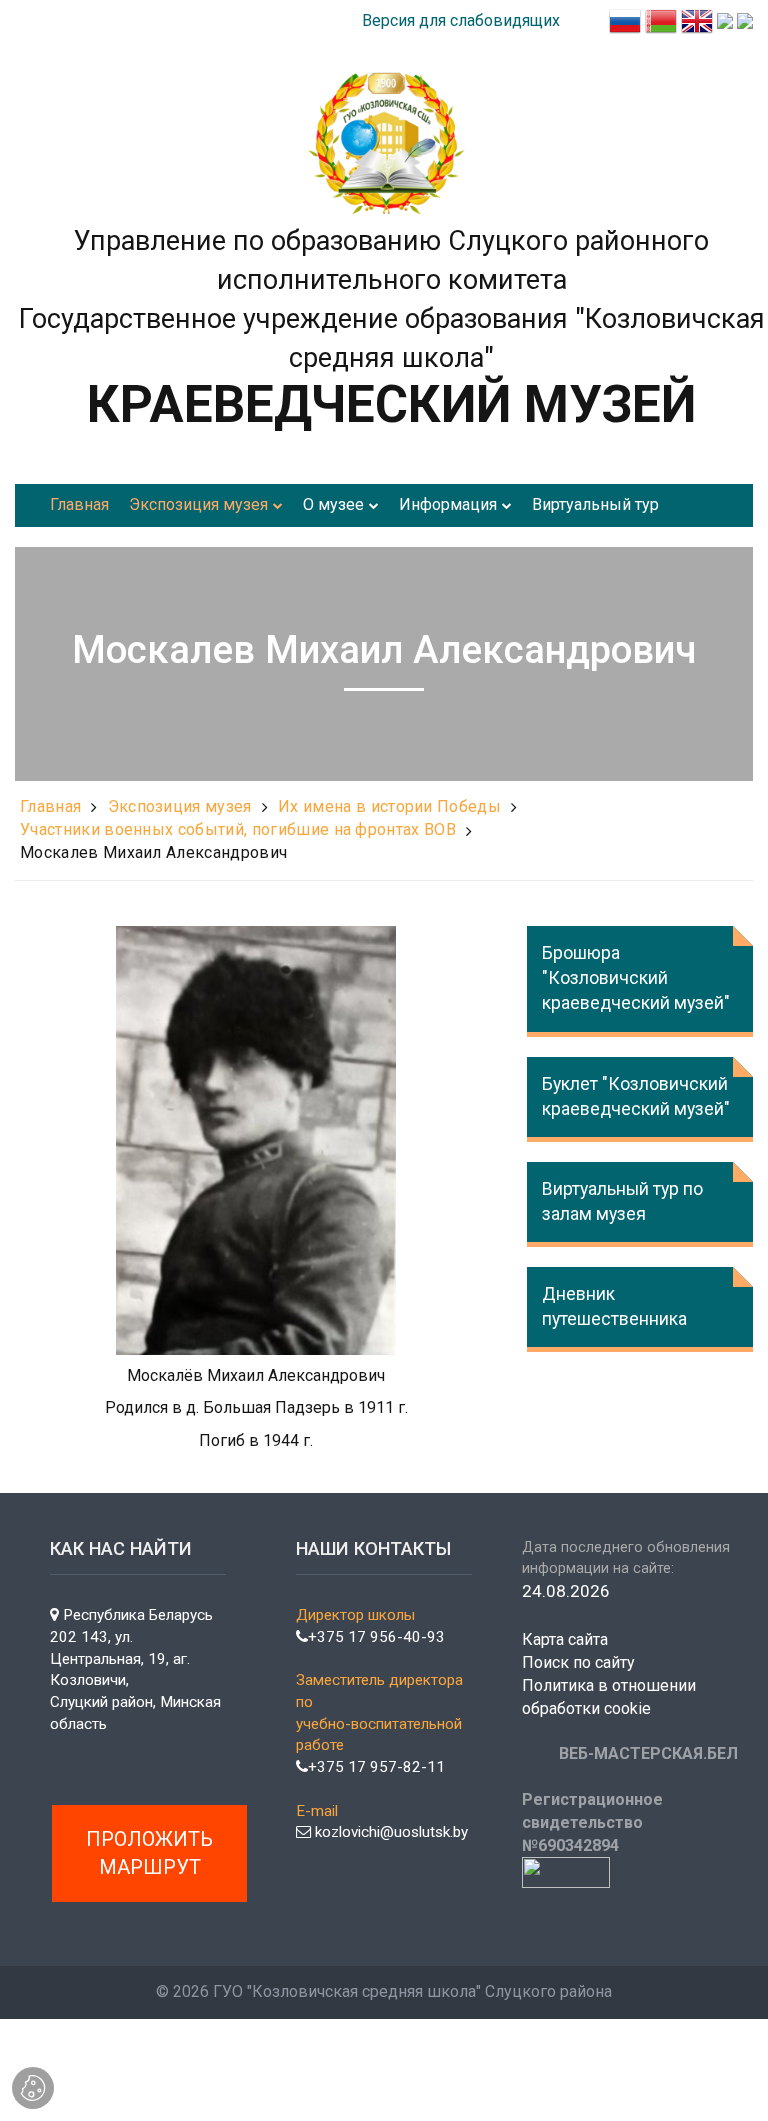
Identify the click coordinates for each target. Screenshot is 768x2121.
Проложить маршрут (149, 1853)
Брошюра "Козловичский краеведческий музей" (636, 978)
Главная (50, 806)
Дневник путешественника (614, 1306)
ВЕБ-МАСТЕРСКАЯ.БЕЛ (648, 1753)
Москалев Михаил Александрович (153, 852)
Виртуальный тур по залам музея (622, 1201)
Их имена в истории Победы (389, 806)
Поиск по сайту (578, 1662)
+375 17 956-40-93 (376, 1637)
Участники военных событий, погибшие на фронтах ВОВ (238, 829)
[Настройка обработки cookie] (33, 2088)
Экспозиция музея (180, 806)
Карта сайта (565, 1639)
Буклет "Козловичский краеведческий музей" (636, 1096)
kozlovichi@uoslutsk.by (389, 1832)
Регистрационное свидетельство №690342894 (592, 1822)
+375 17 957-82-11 (376, 1767)
